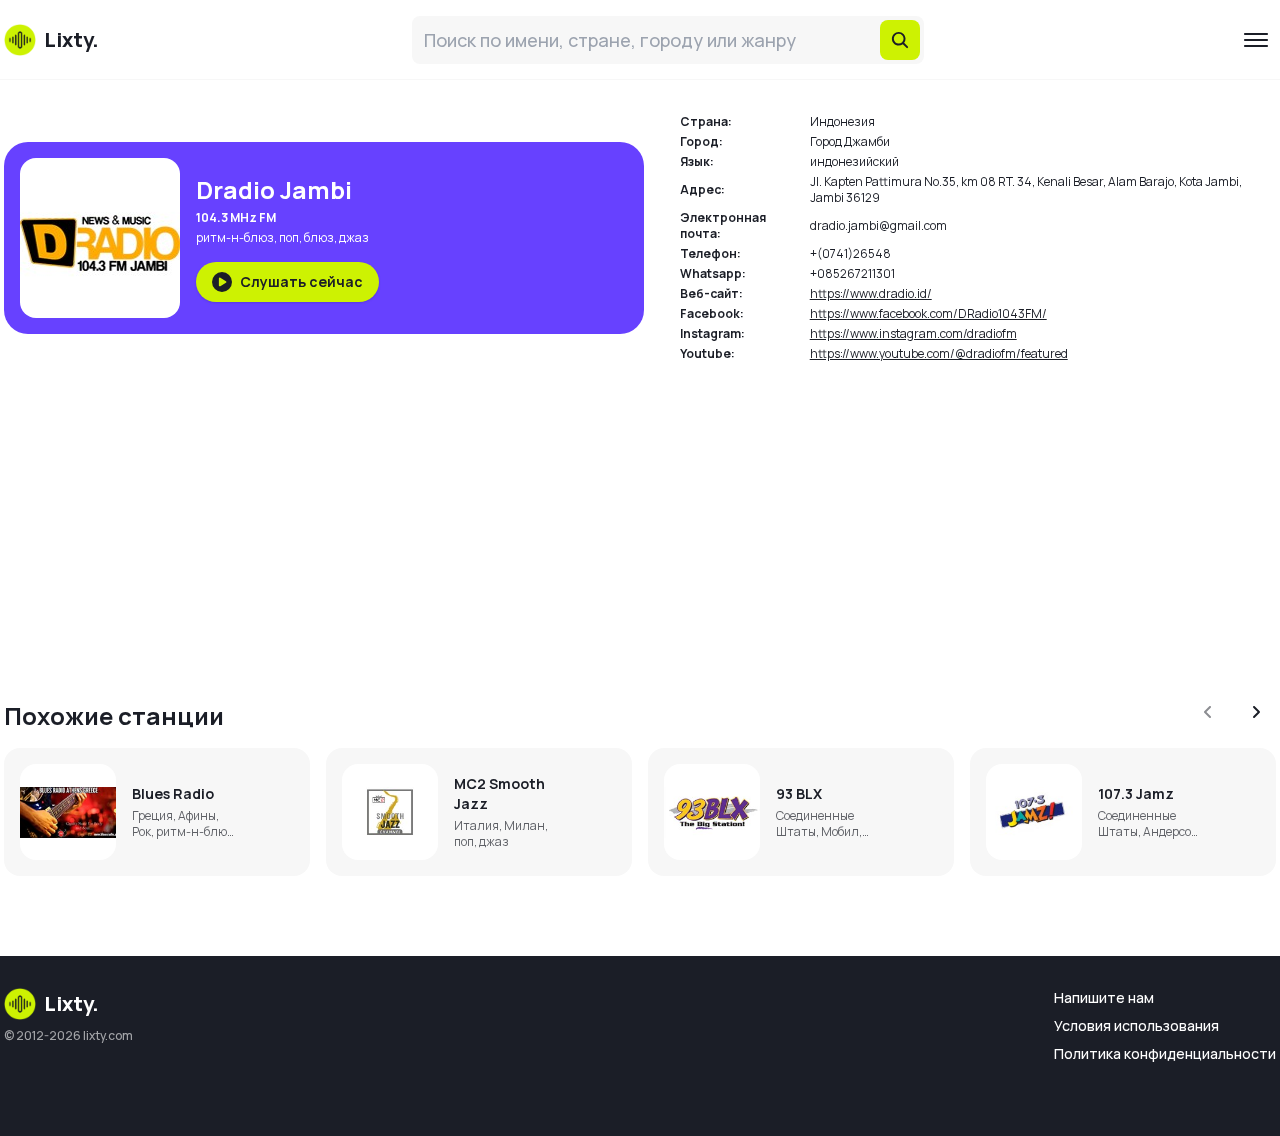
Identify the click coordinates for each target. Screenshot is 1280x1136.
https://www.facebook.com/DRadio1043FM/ (928, 313)
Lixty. (71, 1003)
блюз (319, 237)
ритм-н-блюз (235, 237)
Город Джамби (850, 141)
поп (289, 237)
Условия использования (1136, 1025)
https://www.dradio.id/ (871, 293)
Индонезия (842, 121)
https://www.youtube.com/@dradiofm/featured (939, 353)
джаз (354, 237)
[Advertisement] (604, 520)
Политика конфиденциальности (1165, 1053)
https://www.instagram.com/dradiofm (913, 333)
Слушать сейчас (301, 281)
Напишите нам (1104, 997)
